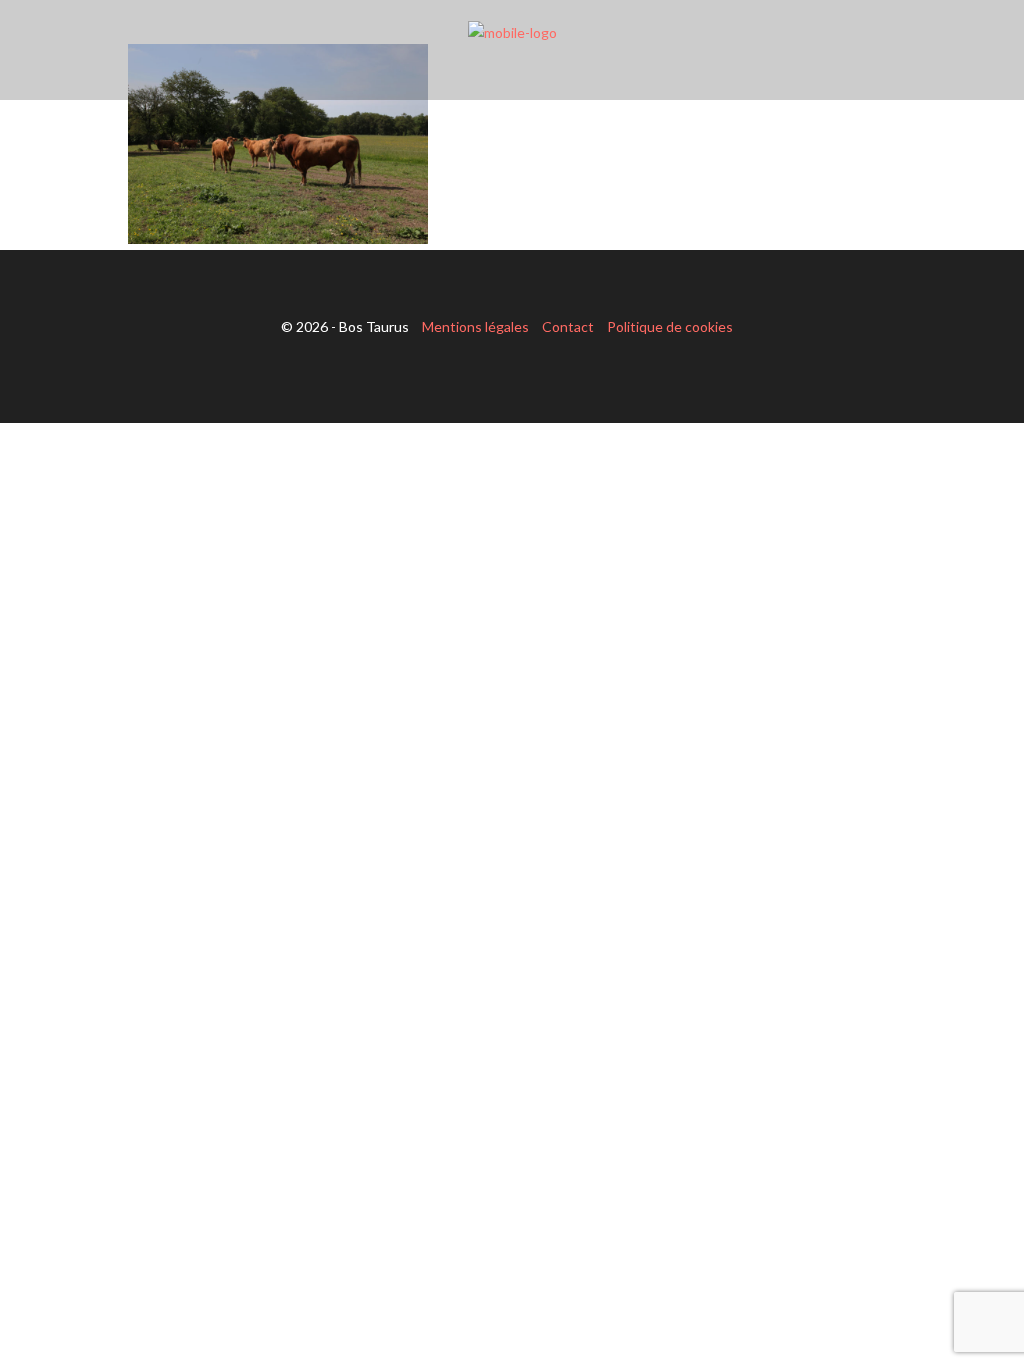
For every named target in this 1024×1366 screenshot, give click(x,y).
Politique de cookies (670, 326)
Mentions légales (475, 326)
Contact (568, 326)
